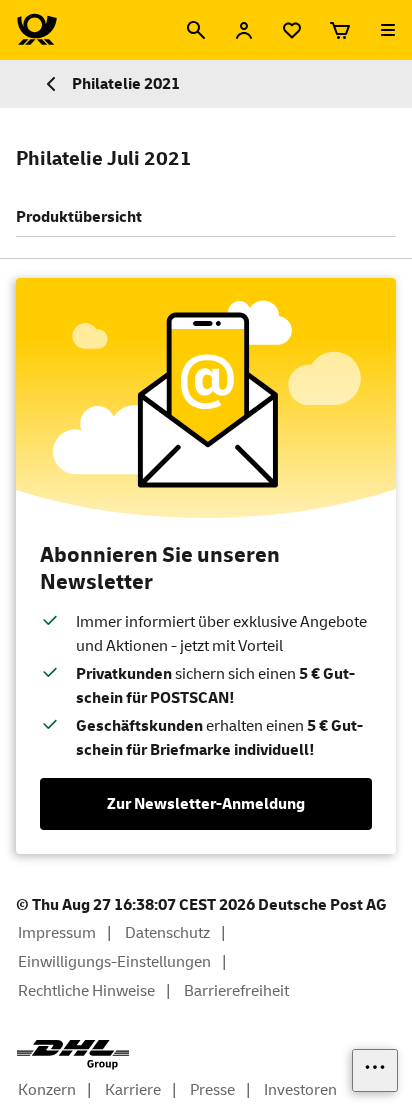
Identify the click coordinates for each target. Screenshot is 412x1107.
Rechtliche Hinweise (86, 991)
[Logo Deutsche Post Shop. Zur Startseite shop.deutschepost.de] (37, 30)
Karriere (133, 1090)
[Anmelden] (244, 30)
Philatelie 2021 (126, 84)
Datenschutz (167, 933)
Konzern (47, 1090)
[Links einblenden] (375, 1070)
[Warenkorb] (340, 30)
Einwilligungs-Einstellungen (114, 962)
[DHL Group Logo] (73, 1055)
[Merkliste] (292, 30)
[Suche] (196, 30)
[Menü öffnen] (388, 30)
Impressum (57, 933)
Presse (212, 1090)
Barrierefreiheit (236, 991)
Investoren (300, 1090)
